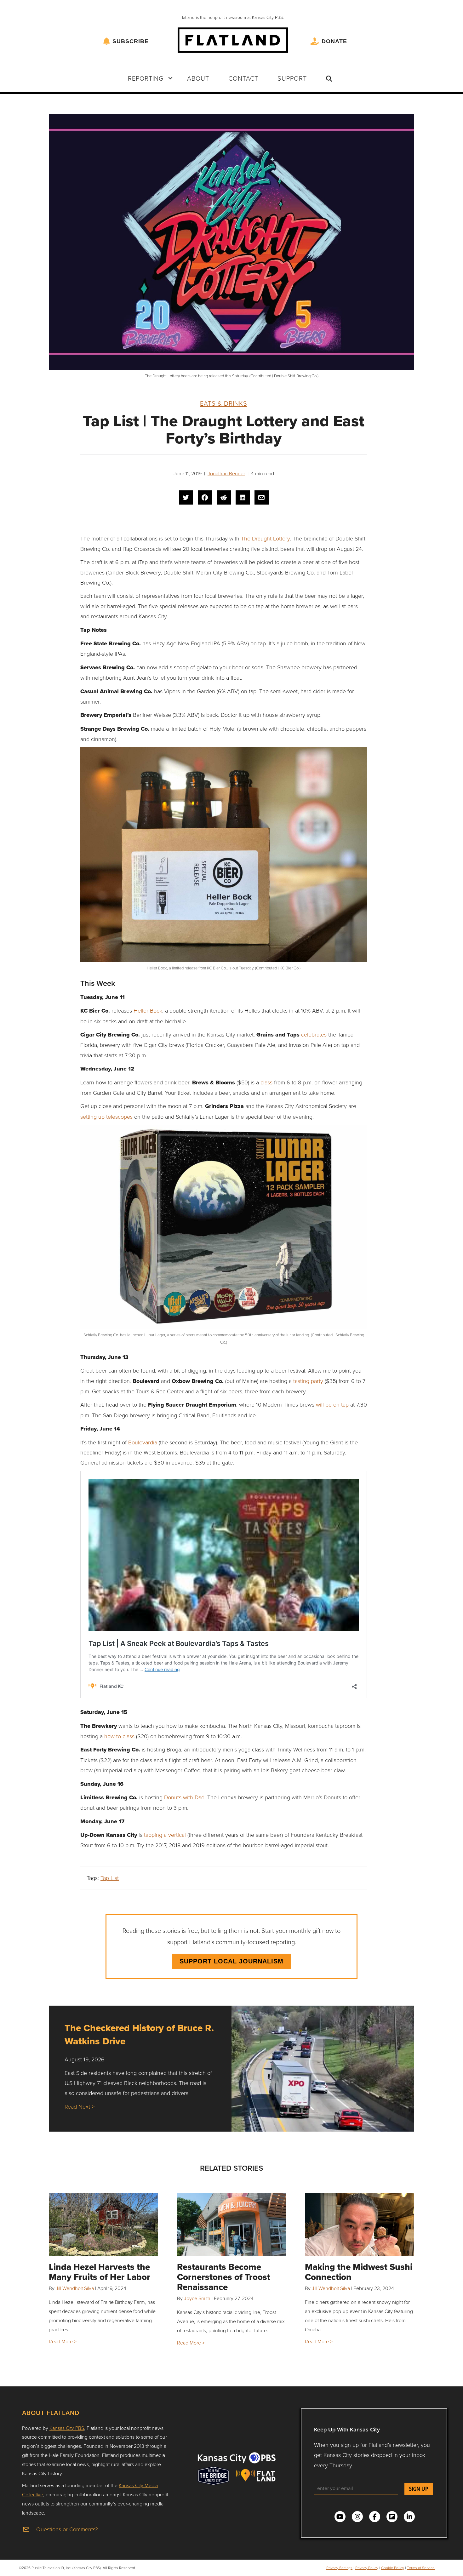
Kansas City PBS (67, 2428)
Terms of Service (421, 2568)
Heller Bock (148, 1010)
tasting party (308, 1381)
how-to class (119, 1736)
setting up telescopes (106, 1117)
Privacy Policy (367, 2568)
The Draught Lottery (265, 538)
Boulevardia (143, 1442)
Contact (243, 78)
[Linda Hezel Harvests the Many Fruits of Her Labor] (103, 2224)
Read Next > (80, 2106)
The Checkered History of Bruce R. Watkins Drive (139, 2034)
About (198, 78)
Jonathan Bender (226, 473)
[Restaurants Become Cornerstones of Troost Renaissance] (232, 2224)
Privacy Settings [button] (339, 2568)
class (266, 1082)
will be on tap (332, 1404)
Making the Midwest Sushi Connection (359, 2272)
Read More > (63, 2341)
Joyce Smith (197, 2298)
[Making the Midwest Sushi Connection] (360, 2224)
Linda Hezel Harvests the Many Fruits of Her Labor (100, 2272)
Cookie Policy (393, 2568)
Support (292, 78)
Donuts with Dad (184, 1797)
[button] (170, 78)
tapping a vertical (165, 1835)
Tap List (110, 1878)
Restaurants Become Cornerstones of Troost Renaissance (224, 2277)
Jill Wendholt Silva (75, 2288)
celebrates (314, 1034)
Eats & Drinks (224, 403)
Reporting (146, 78)
